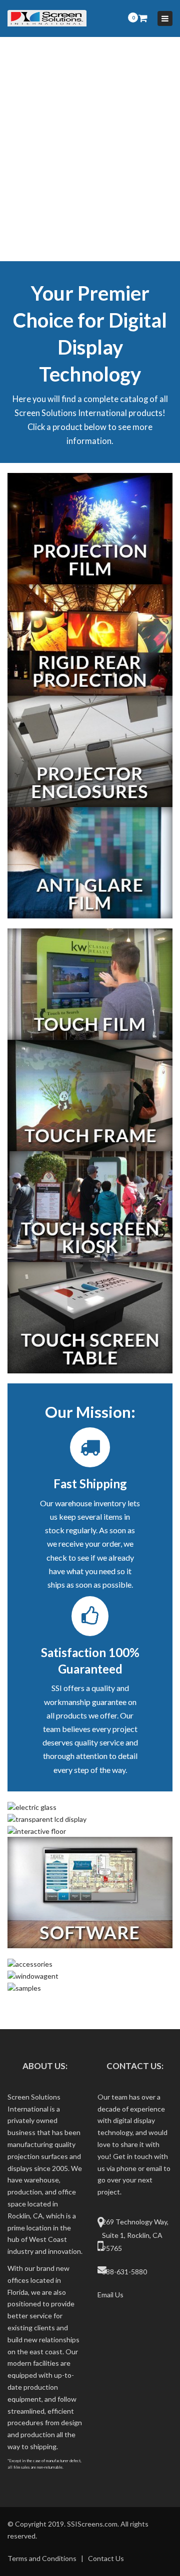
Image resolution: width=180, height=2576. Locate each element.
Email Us (110, 2295)
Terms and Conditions (42, 2558)
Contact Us (106, 2558)
